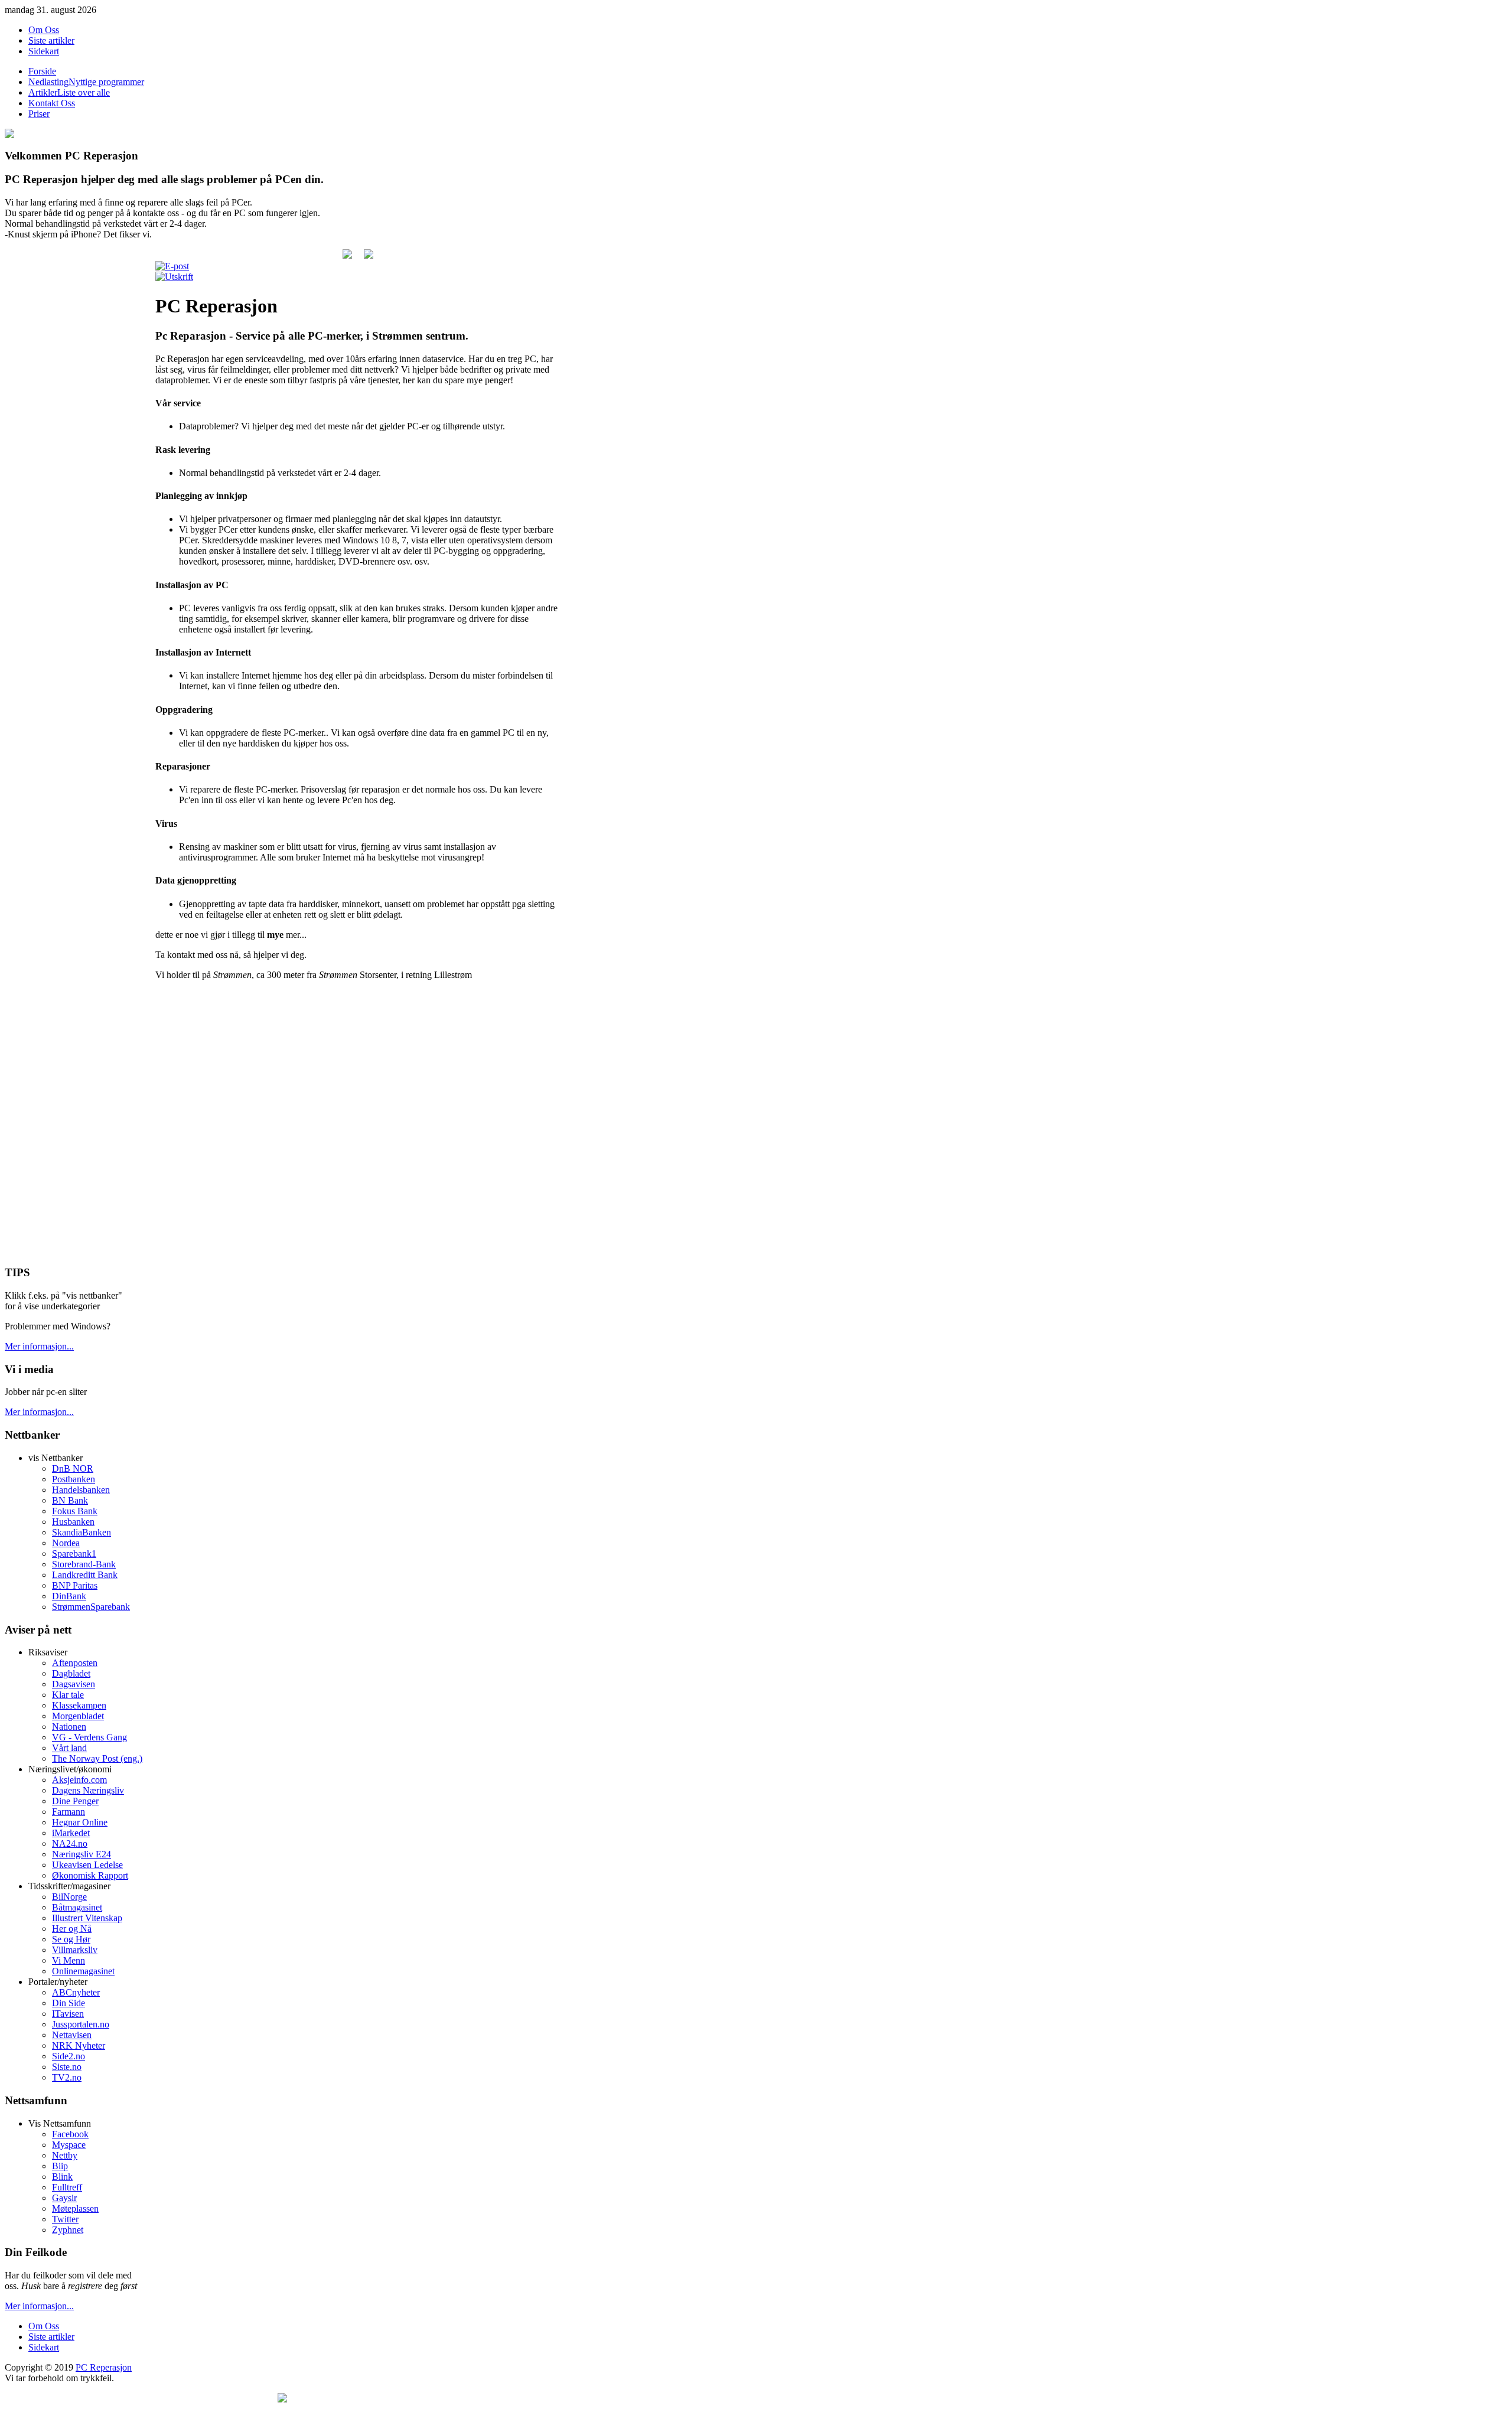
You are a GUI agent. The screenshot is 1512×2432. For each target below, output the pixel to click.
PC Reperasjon (104, 2367)
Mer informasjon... (39, 1346)
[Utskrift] (174, 277)
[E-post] (172, 266)
